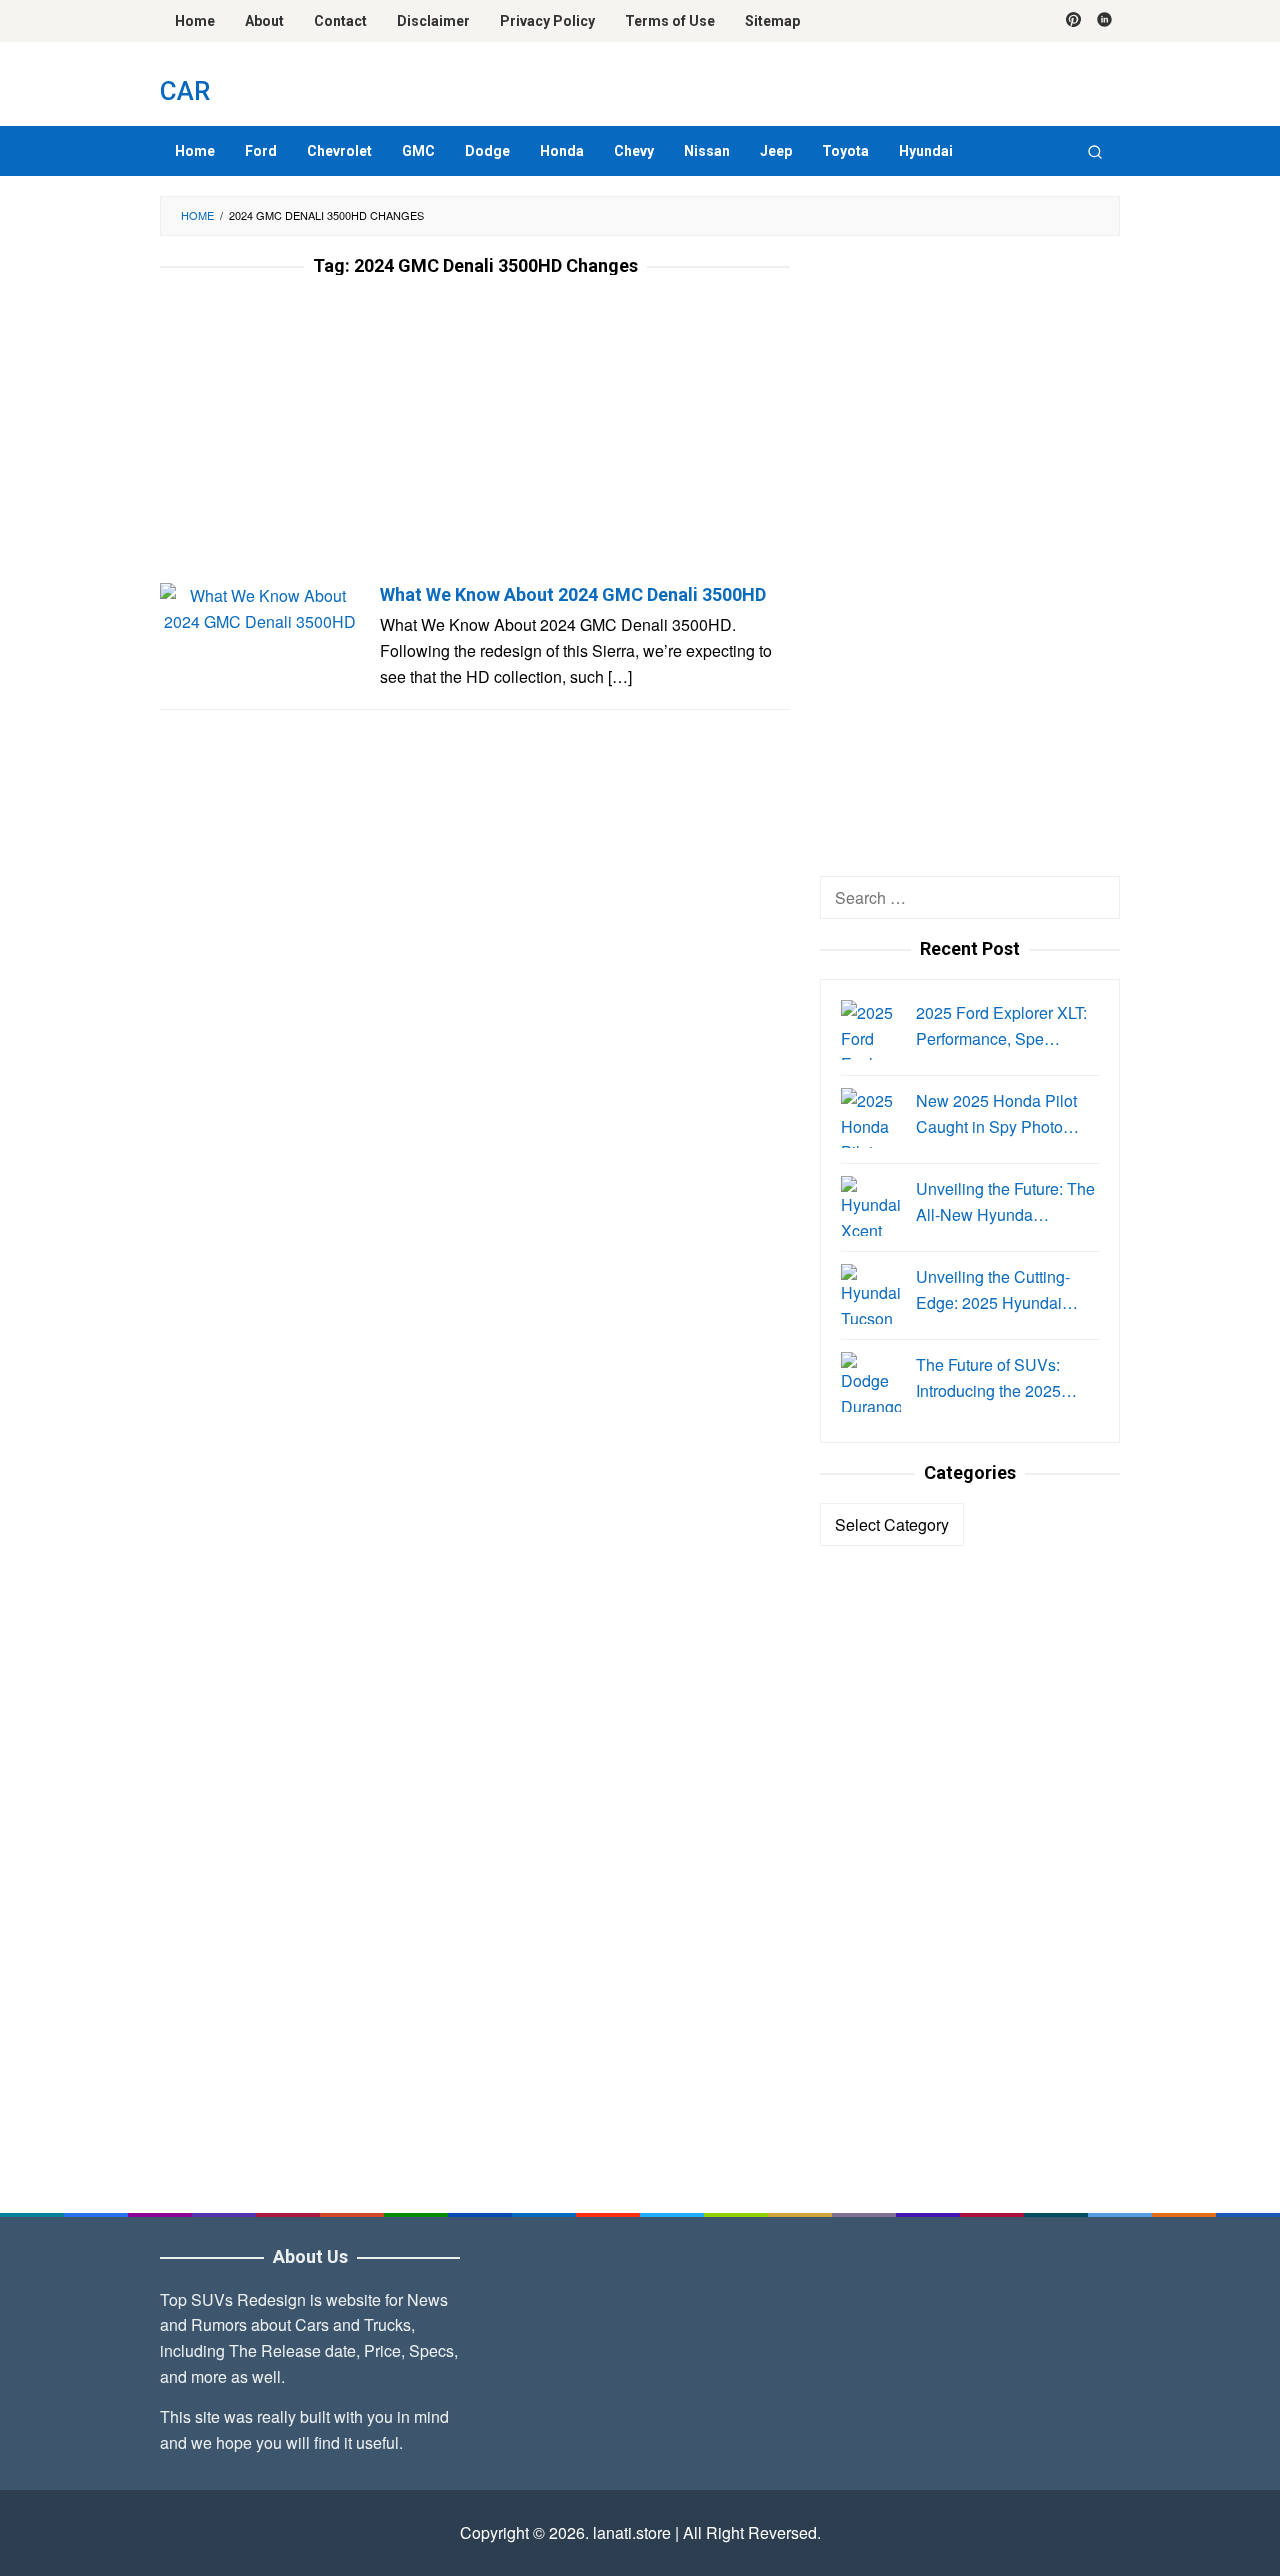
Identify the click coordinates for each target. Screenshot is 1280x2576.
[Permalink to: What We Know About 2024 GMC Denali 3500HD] (260, 606)
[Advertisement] (475, 435)
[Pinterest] (1073, 21)
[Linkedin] (1104, 21)
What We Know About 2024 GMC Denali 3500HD (573, 594)
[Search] (1095, 151)
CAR (185, 91)
